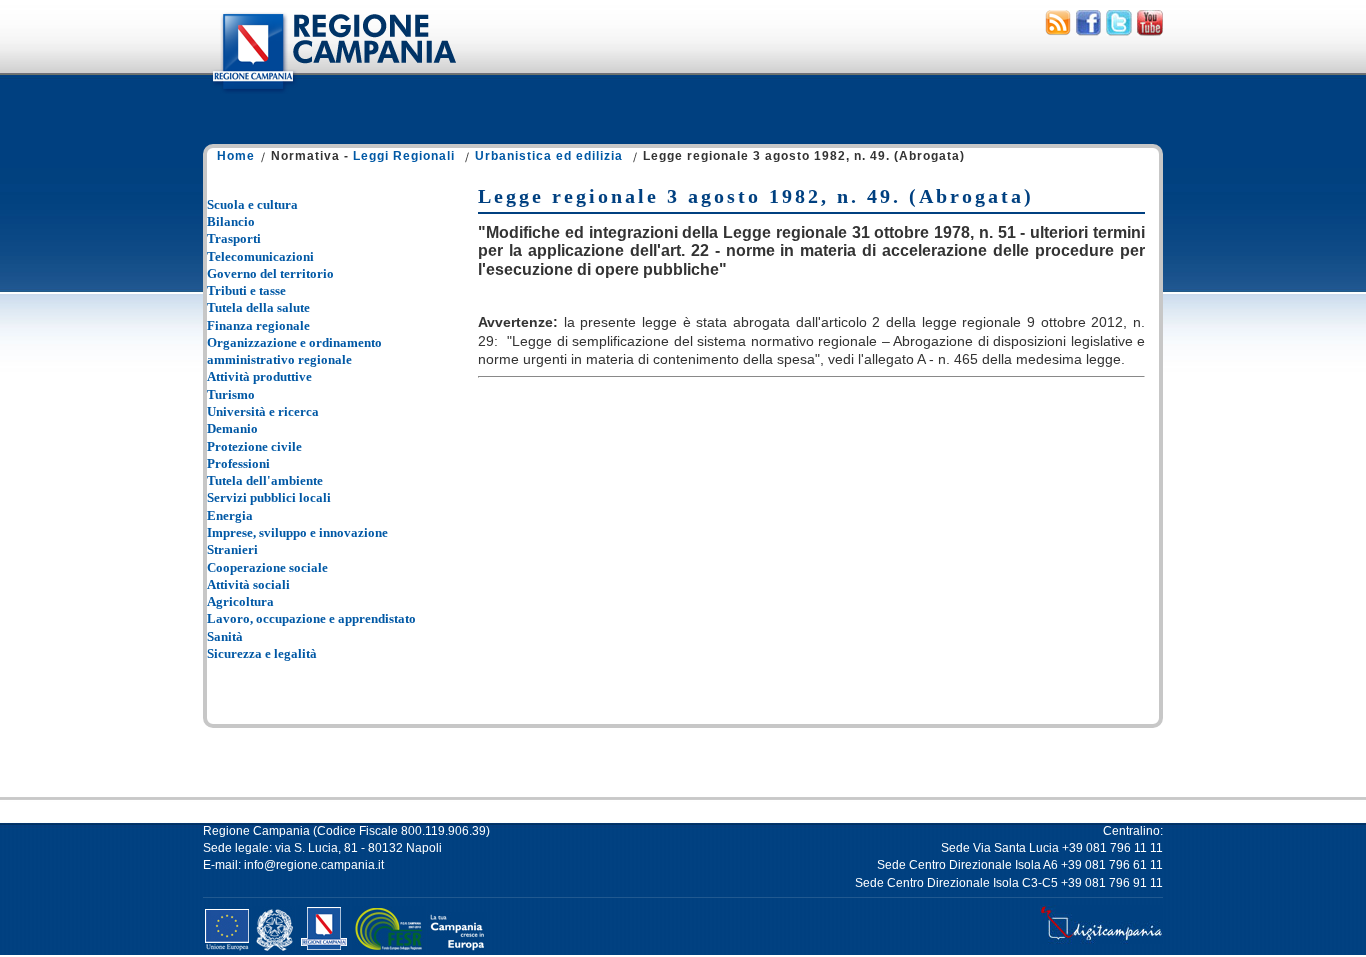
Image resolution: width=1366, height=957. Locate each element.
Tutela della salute (258, 307)
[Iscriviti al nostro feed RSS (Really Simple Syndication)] (1058, 31)
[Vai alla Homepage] (333, 94)
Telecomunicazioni (260, 256)
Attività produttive (259, 376)
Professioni (238, 463)
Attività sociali (248, 584)
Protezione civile (254, 446)
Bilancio (231, 221)
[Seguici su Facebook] (1088, 31)
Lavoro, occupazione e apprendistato (311, 618)
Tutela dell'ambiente (265, 480)
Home (236, 156)
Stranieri (232, 549)
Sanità (225, 636)
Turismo (231, 394)
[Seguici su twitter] (1119, 31)
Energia (230, 515)
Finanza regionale (258, 325)
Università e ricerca (263, 411)
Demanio (232, 428)
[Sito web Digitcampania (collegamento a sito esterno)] (1101, 940)
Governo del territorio (270, 273)
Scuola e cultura (252, 204)
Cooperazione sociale (267, 567)
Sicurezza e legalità (262, 653)
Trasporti (234, 238)
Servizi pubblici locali (269, 497)
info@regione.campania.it (314, 865)
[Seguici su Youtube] (1150, 31)
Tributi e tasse (246, 290)
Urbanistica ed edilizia (549, 156)
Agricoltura (240, 601)
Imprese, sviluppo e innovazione (297, 532)
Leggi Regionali (404, 156)
